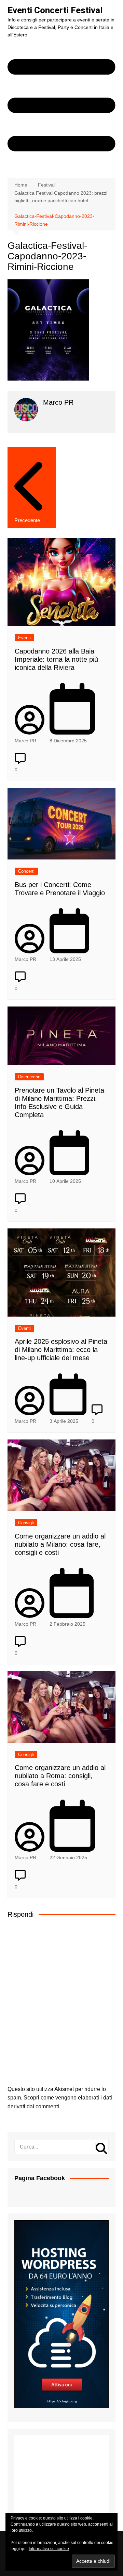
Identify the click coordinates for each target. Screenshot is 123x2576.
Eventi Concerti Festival (55, 10)
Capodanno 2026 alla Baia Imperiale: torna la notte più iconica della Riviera (56, 659)
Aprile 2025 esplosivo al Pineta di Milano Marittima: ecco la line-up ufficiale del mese (61, 1350)
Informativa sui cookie (49, 2549)
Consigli (26, 1523)
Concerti (26, 871)
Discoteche (29, 1077)
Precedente (27, 520)
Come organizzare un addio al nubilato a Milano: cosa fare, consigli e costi (60, 1544)
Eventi (24, 638)
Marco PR (25, 741)
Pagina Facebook (40, 2178)
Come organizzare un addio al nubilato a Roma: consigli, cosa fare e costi (60, 1776)
